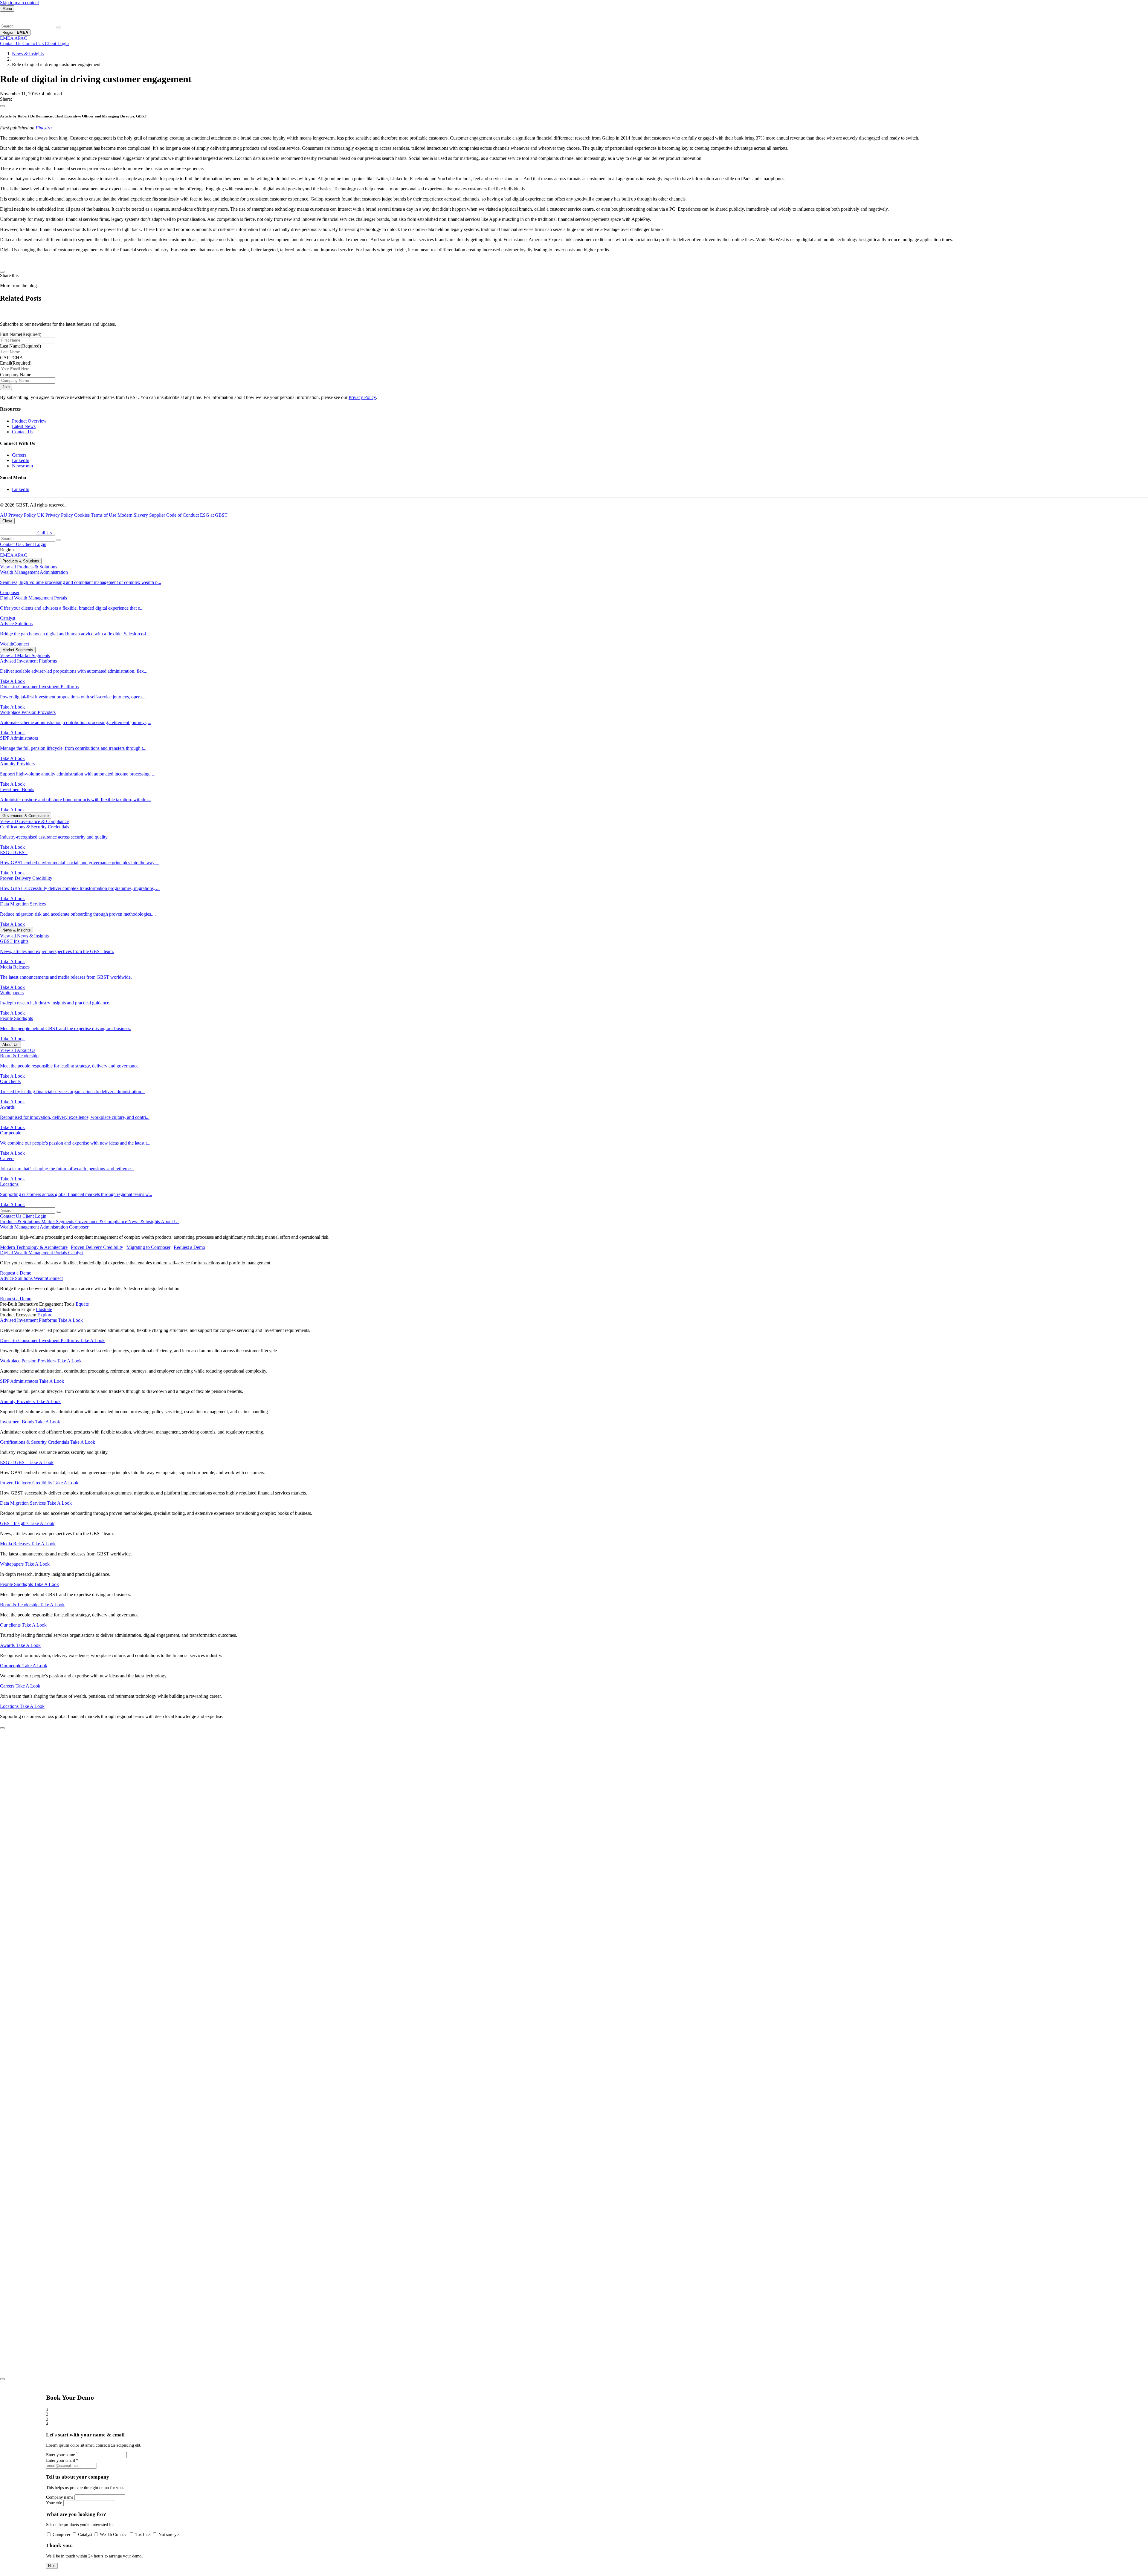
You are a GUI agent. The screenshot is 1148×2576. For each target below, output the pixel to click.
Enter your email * (62, 2460)
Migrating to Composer (148, 1247)
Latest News (24, 426)
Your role (54, 2503)
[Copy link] (2, 106)
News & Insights (28, 54)
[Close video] (2, 1728)
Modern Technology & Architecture (34, 1247)
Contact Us (23, 432)
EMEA (7, 555)
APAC (21, 555)
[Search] (59, 27)
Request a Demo (189, 1247)
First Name (21, 334)
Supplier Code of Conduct (175, 515)
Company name (60, 2497)
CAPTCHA (12, 358)
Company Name (16, 375)
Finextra (44, 128)
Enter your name (61, 2455)
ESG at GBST (214, 515)
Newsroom (22, 466)
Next (52, 2566)
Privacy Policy (362, 397)
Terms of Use (104, 515)
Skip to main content (19, 3)
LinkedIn (21, 460)
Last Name (20, 346)
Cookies (83, 515)
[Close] (2, 2379)
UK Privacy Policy (56, 515)
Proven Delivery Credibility (97, 1247)
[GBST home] (18, 20)
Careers (19, 455)
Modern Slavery (133, 515)
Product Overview (29, 421)
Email (16, 363)
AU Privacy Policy (19, 515)
